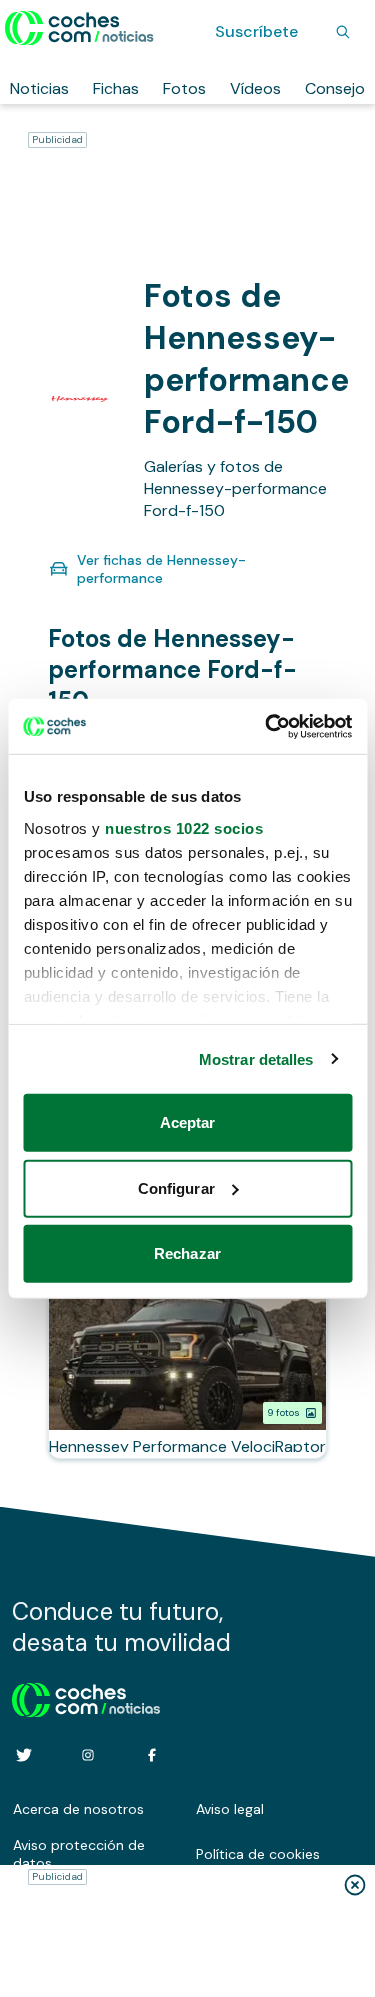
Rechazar (187, 1253)
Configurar (176, 1187)
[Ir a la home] (79, 28)
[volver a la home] (86, 1697)
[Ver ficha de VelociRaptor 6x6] (187, 1372)
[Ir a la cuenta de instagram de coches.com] (88, 1755)
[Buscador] (343, 32)
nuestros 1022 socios (184, 827)
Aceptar (188, 1122)
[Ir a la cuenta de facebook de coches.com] (152, 1755)
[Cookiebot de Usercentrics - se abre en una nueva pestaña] (267, 726)
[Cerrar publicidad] (355, 1885)
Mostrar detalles (256, 1058)
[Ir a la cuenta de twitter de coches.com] (24, 1755)
